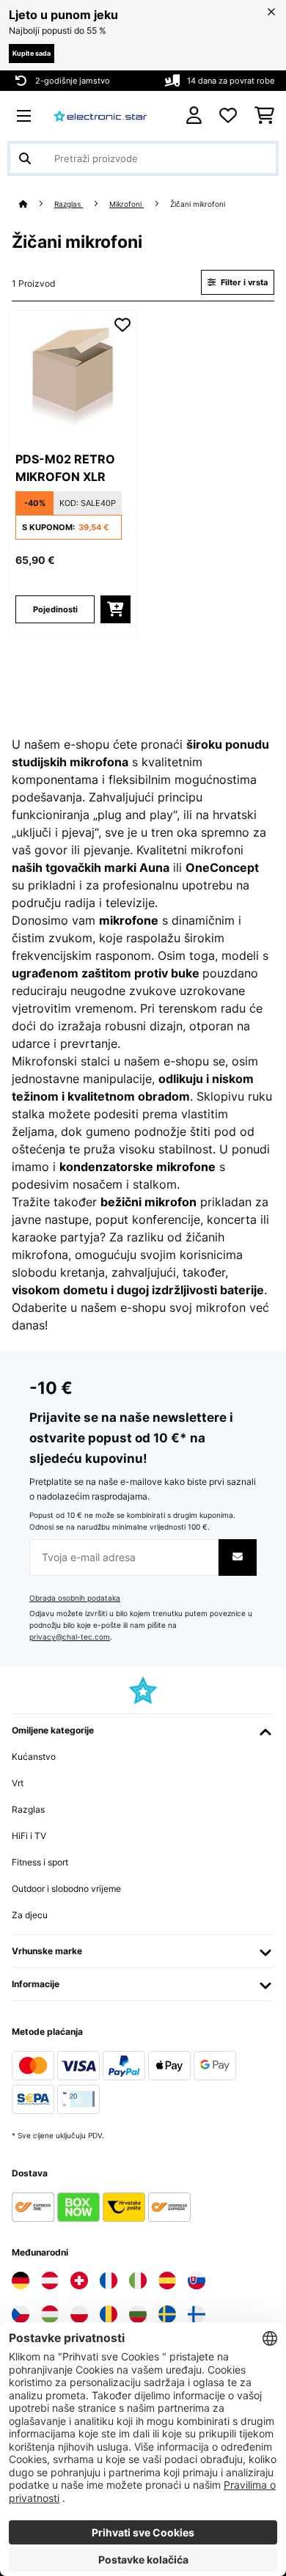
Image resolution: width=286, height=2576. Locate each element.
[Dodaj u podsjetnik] (122, 325)
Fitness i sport (40, 1862)
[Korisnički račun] (194, 115)
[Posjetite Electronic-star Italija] (138, 2280)
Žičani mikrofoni (199, 204)
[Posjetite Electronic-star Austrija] (50, 2280)
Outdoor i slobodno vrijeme (66, 1889)
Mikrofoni (126, 204)
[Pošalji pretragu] (25, 158)
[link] (73, 375)
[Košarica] (264, 116)
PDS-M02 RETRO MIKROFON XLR (65, 468)
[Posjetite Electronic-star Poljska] (79, 2314)
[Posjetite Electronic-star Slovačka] (197, 2280)
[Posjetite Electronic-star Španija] (167, 2280)
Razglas (69, 204)
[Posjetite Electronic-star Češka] (21, 2314)
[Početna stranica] (37, 204)
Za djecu (30, 1915)
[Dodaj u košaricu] (115, 609)
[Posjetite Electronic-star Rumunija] (109, 2314)
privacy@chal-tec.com (70, 1637)
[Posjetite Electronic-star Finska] (197, 2314)
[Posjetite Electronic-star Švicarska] (79, 2280)
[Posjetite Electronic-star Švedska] (167, 2314)
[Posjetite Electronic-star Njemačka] (21, 2280)
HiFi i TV (29, 1836)
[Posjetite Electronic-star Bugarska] (138, 2314)
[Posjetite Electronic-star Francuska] (109, 2280)
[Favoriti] (228, 116)
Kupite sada (32, 53)
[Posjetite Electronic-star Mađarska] (50, 2314)
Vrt (18, 1783)
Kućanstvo (34, 1757)
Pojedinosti (55, 609)
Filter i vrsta (243, 282)
